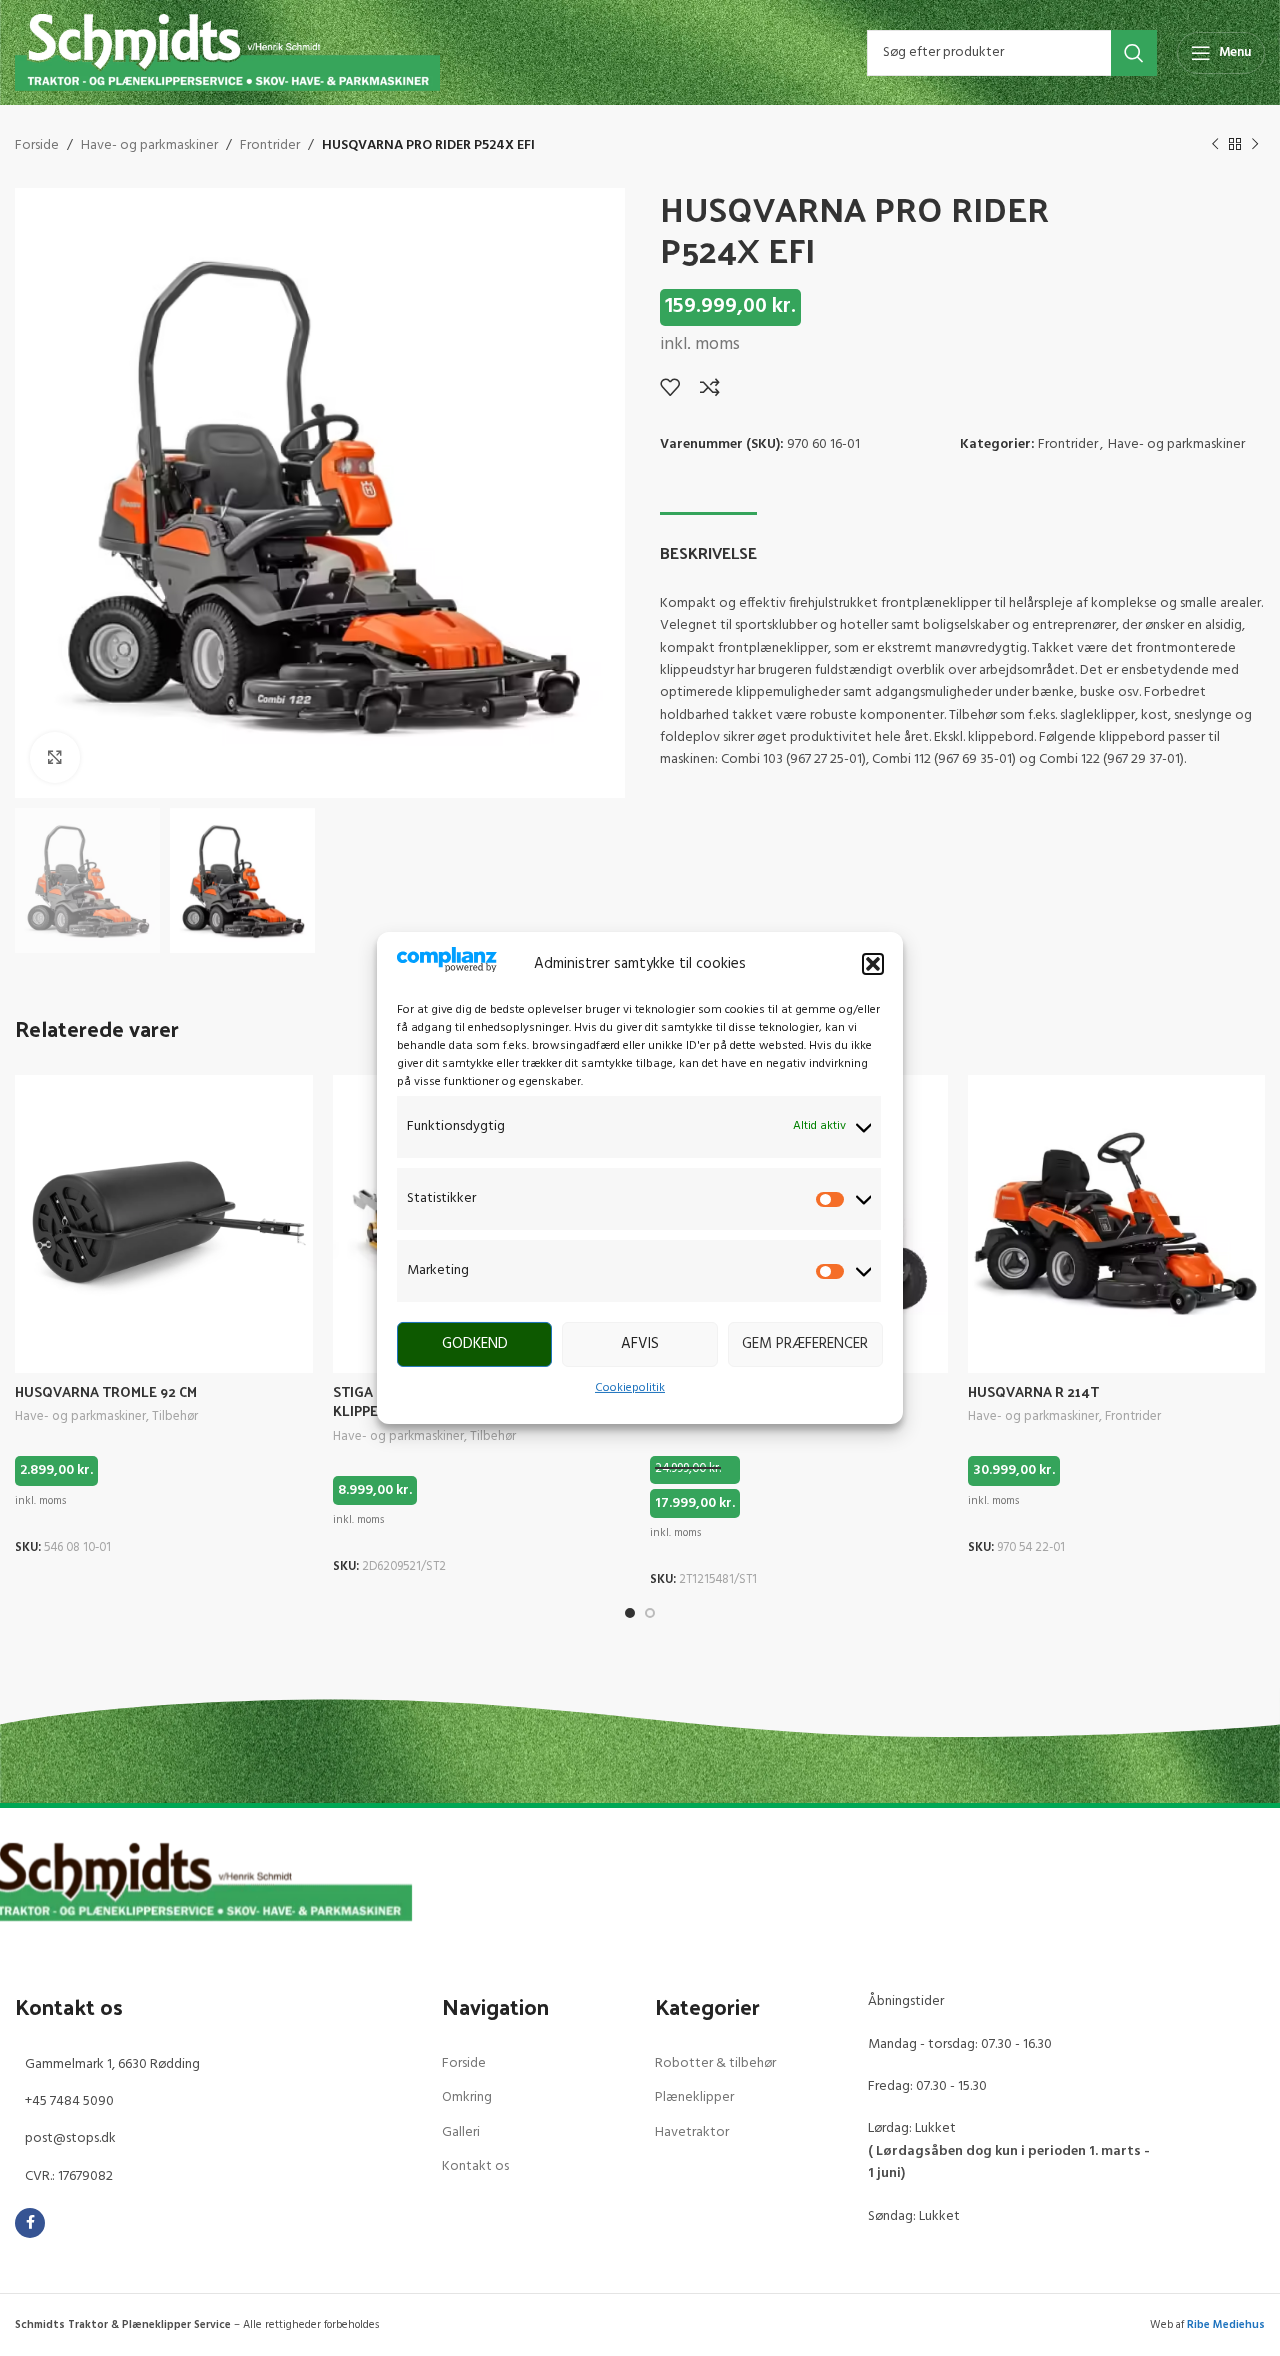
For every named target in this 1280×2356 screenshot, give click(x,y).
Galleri (461, 2132)
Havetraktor (692, 2132)
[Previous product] (1215, 145)
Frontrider (270, 146)
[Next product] (1255, 145)
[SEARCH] (1134, 53)
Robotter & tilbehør (715, 2063)
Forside (37, 146)
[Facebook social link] (30, 2223)
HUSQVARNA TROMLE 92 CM (106, 1391)
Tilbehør (175, 1417)
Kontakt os (475, 2166)
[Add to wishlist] (670, 387)
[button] (873, 964)
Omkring (467, 2097)
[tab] (708, 542)
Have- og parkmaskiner (149, 146)
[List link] (213, 2065)
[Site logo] (227, 52)
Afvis (640, 1344)
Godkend (475, 1344)
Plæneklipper (694, 2097)
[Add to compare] (710, 387)
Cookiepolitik (630, 1388)
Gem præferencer (805, 1344)
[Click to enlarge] (55, 757)
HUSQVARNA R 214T (1033, 1391)
